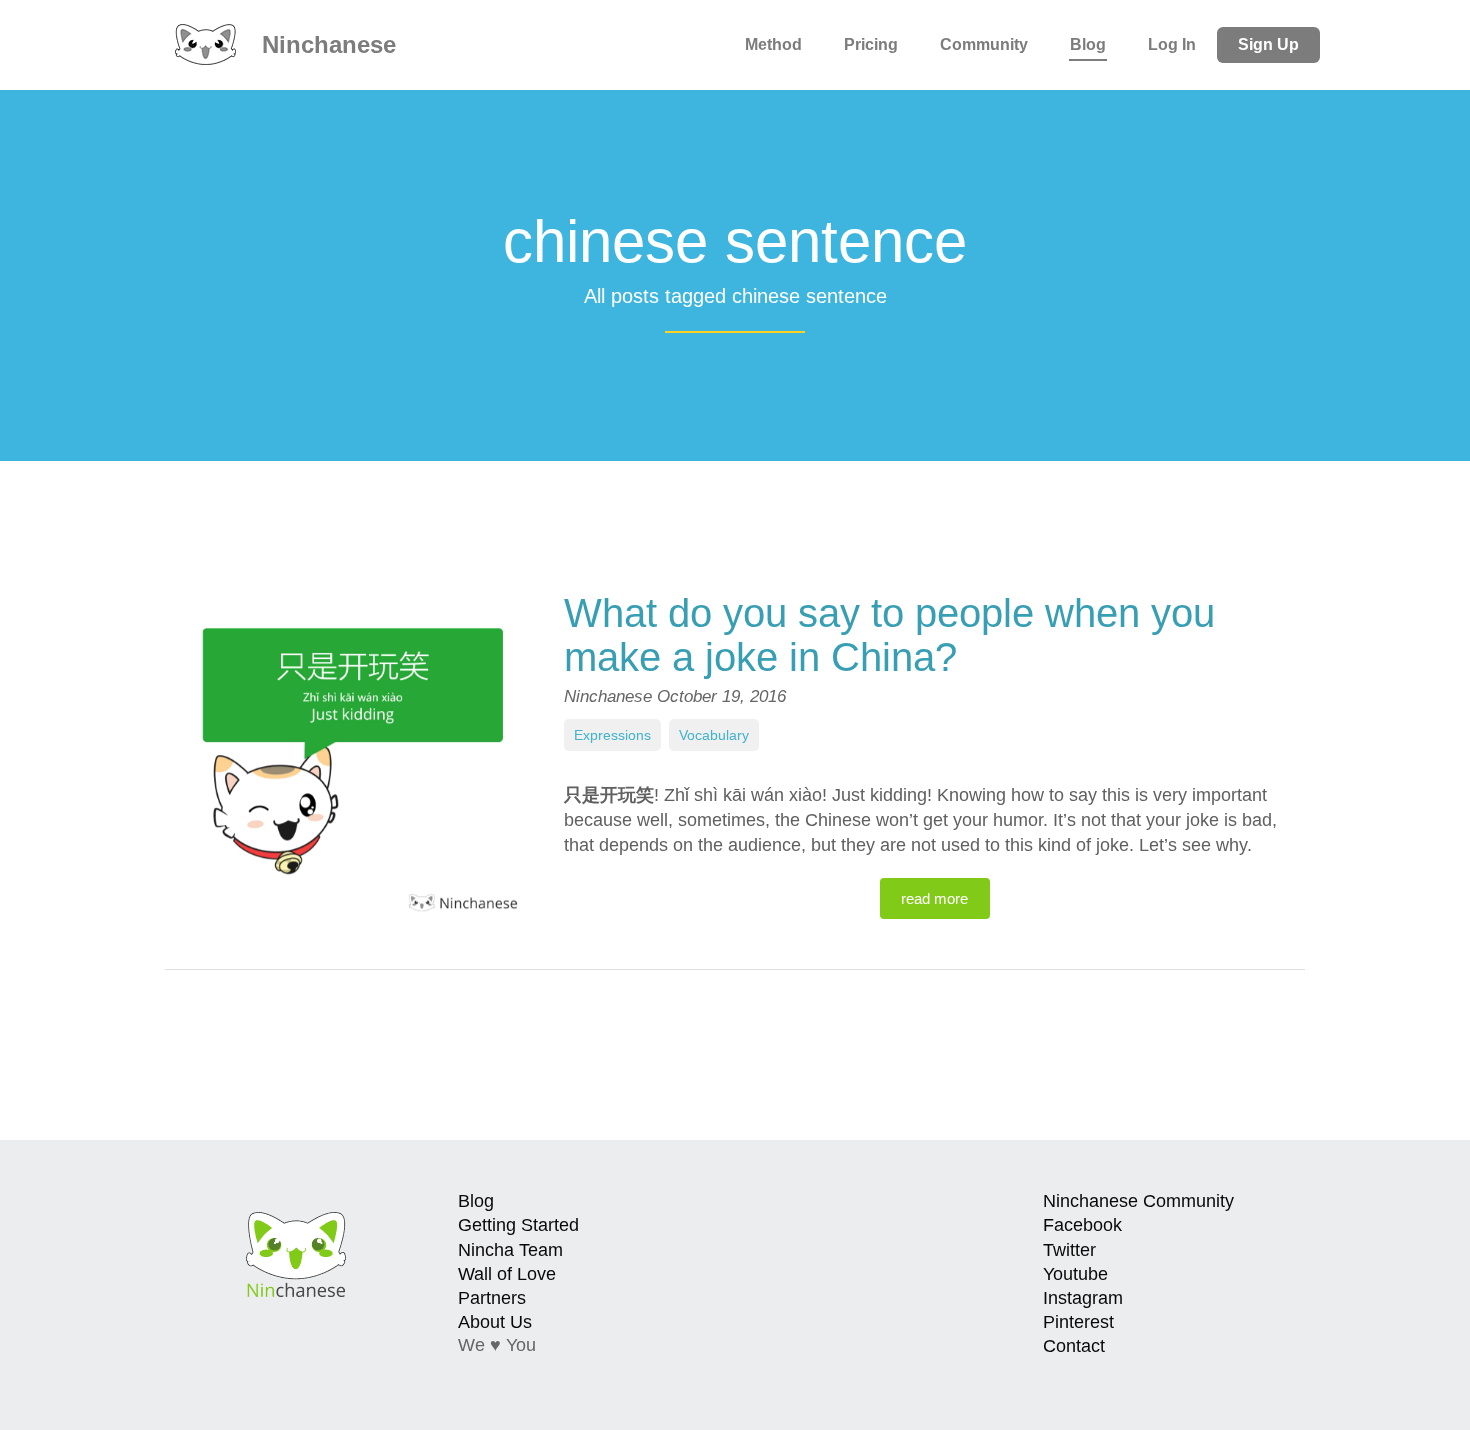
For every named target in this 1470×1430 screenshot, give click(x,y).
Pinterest (1078, 1322)
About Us (495, 1322)
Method (773, 44)
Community (984, 44)
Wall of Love (507, 1274)
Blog (1088, 44)
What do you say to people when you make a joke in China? (889, 635)
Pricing (871, 44)
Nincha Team (510, 1250)
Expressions (612, 735)
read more (934, 898)
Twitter (1069, 1250)
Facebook (1082, 1225)
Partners (492, 1298)
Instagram (1083, 1298)
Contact (1074, 1346)
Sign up (1268, 44)
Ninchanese (325, 44)
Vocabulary (714, 735)
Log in (1172, 44)
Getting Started (518, 1225)
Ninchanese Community (1138, 1201)
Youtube (1075, 1274)
